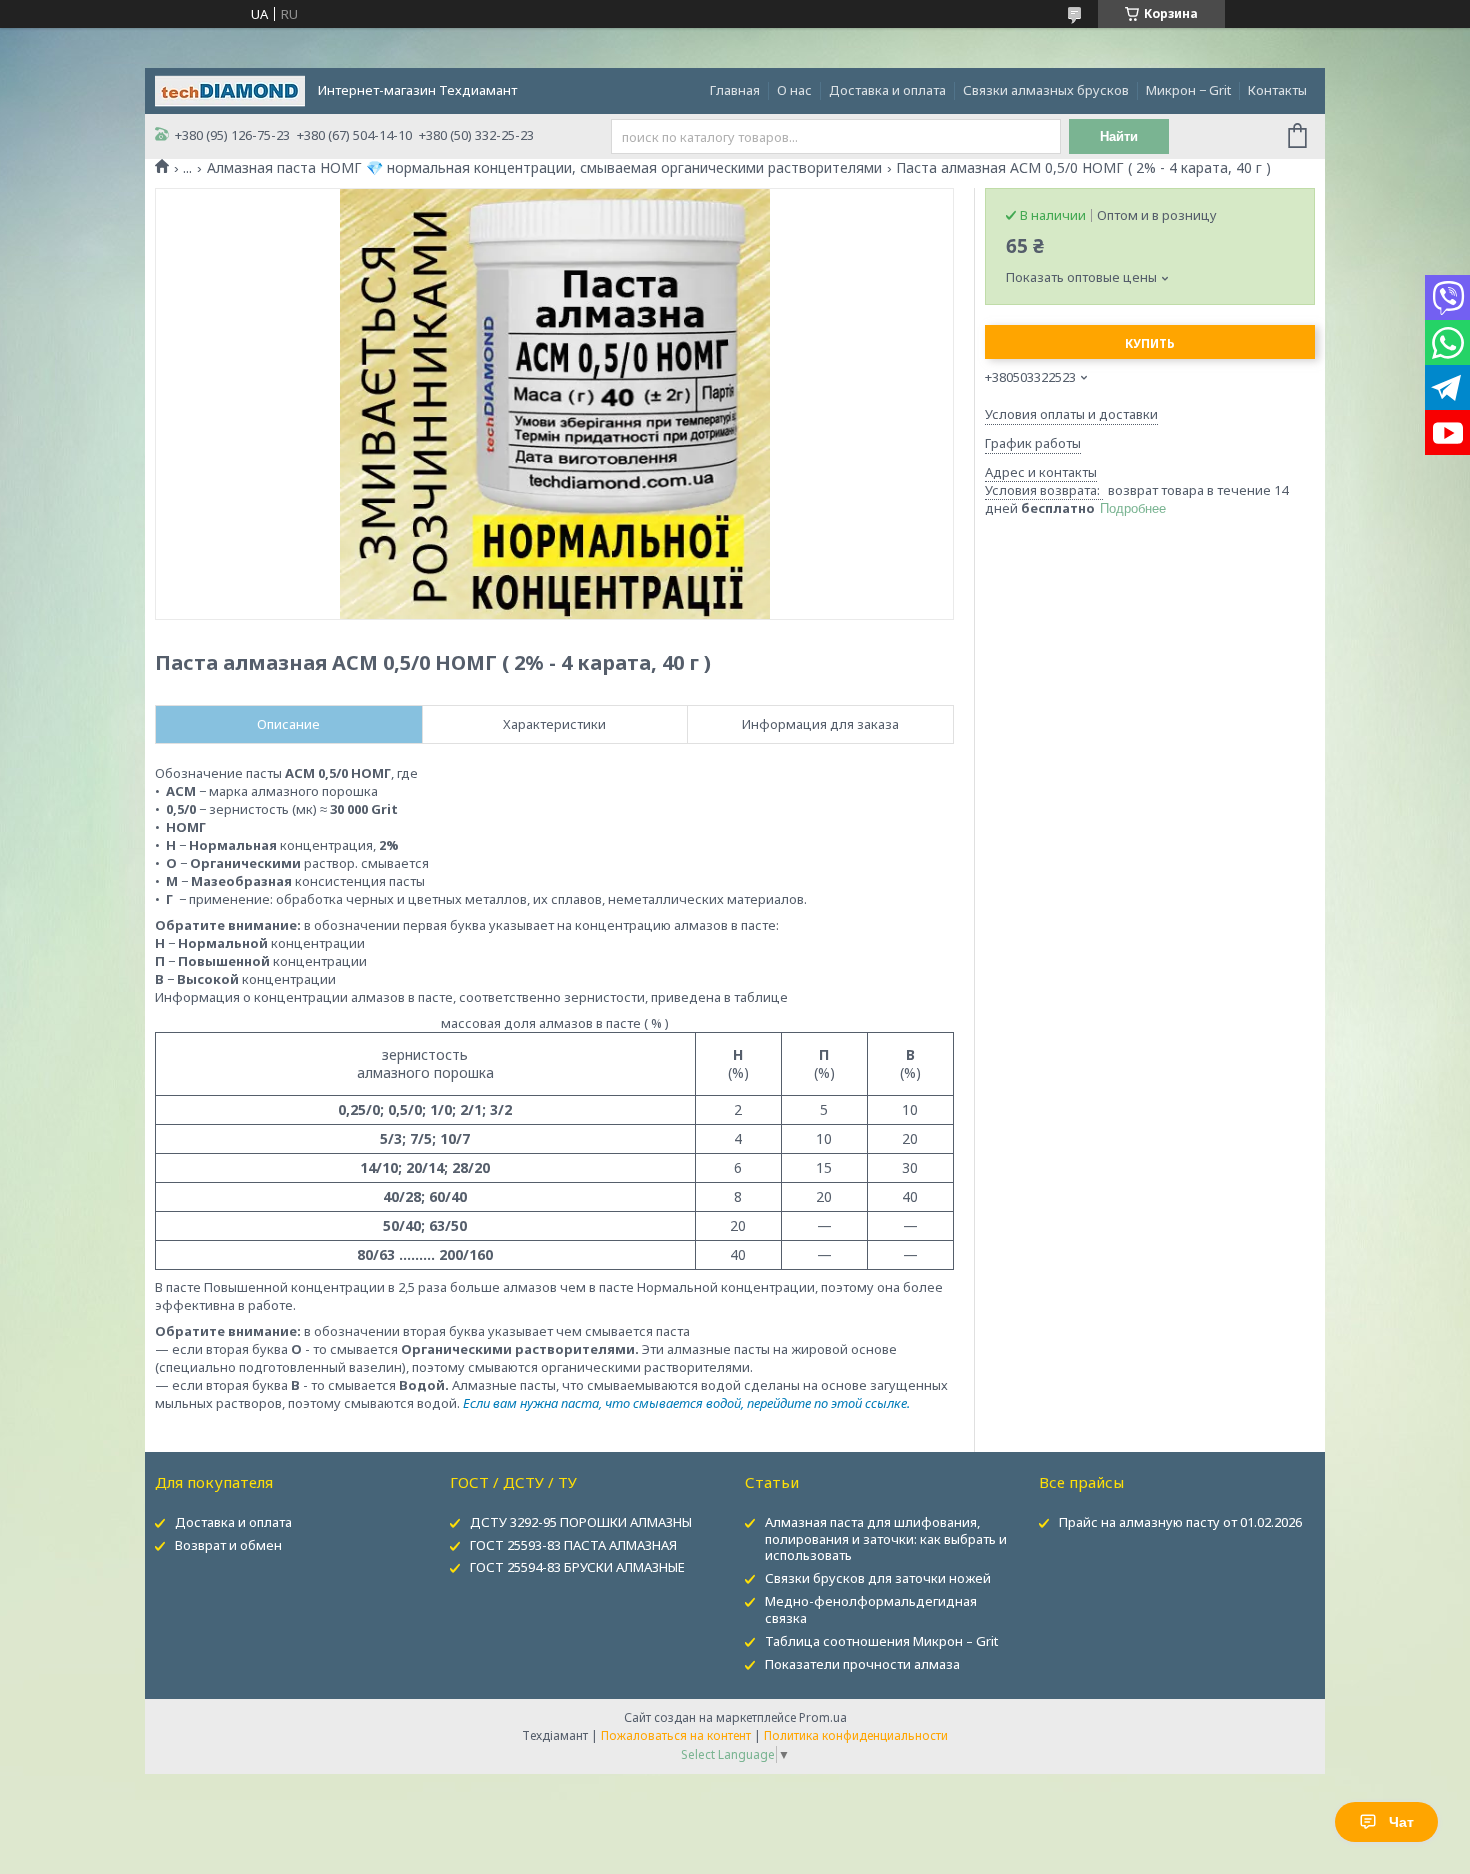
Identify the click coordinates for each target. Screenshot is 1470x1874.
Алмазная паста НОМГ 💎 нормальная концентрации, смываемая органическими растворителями (544, 168)
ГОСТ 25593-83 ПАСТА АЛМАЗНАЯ (573, 1545)
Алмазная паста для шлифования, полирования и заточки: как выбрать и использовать (886, 1539)
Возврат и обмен (228, 1545)
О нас (794, 90)
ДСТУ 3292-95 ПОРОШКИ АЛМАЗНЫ (581, 1522)
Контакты (1277, 90)
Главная (735, 90)
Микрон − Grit (1188, 90)
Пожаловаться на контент (676, 1735)
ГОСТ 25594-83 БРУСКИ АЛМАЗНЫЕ (577, 1567)
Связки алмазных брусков (1046, 90)
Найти (1119, 136)
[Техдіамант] (230, 89)
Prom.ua (823, 1717)
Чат (1401, 1822)
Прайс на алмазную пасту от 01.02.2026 (1180, 1522)
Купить (1150, 343)
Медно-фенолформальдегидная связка (871, 1609)
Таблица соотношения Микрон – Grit (881, 1641)
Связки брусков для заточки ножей (878, 1578)
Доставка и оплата (887, 90)
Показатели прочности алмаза (862, 1664)
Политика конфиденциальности (856, 1735)
